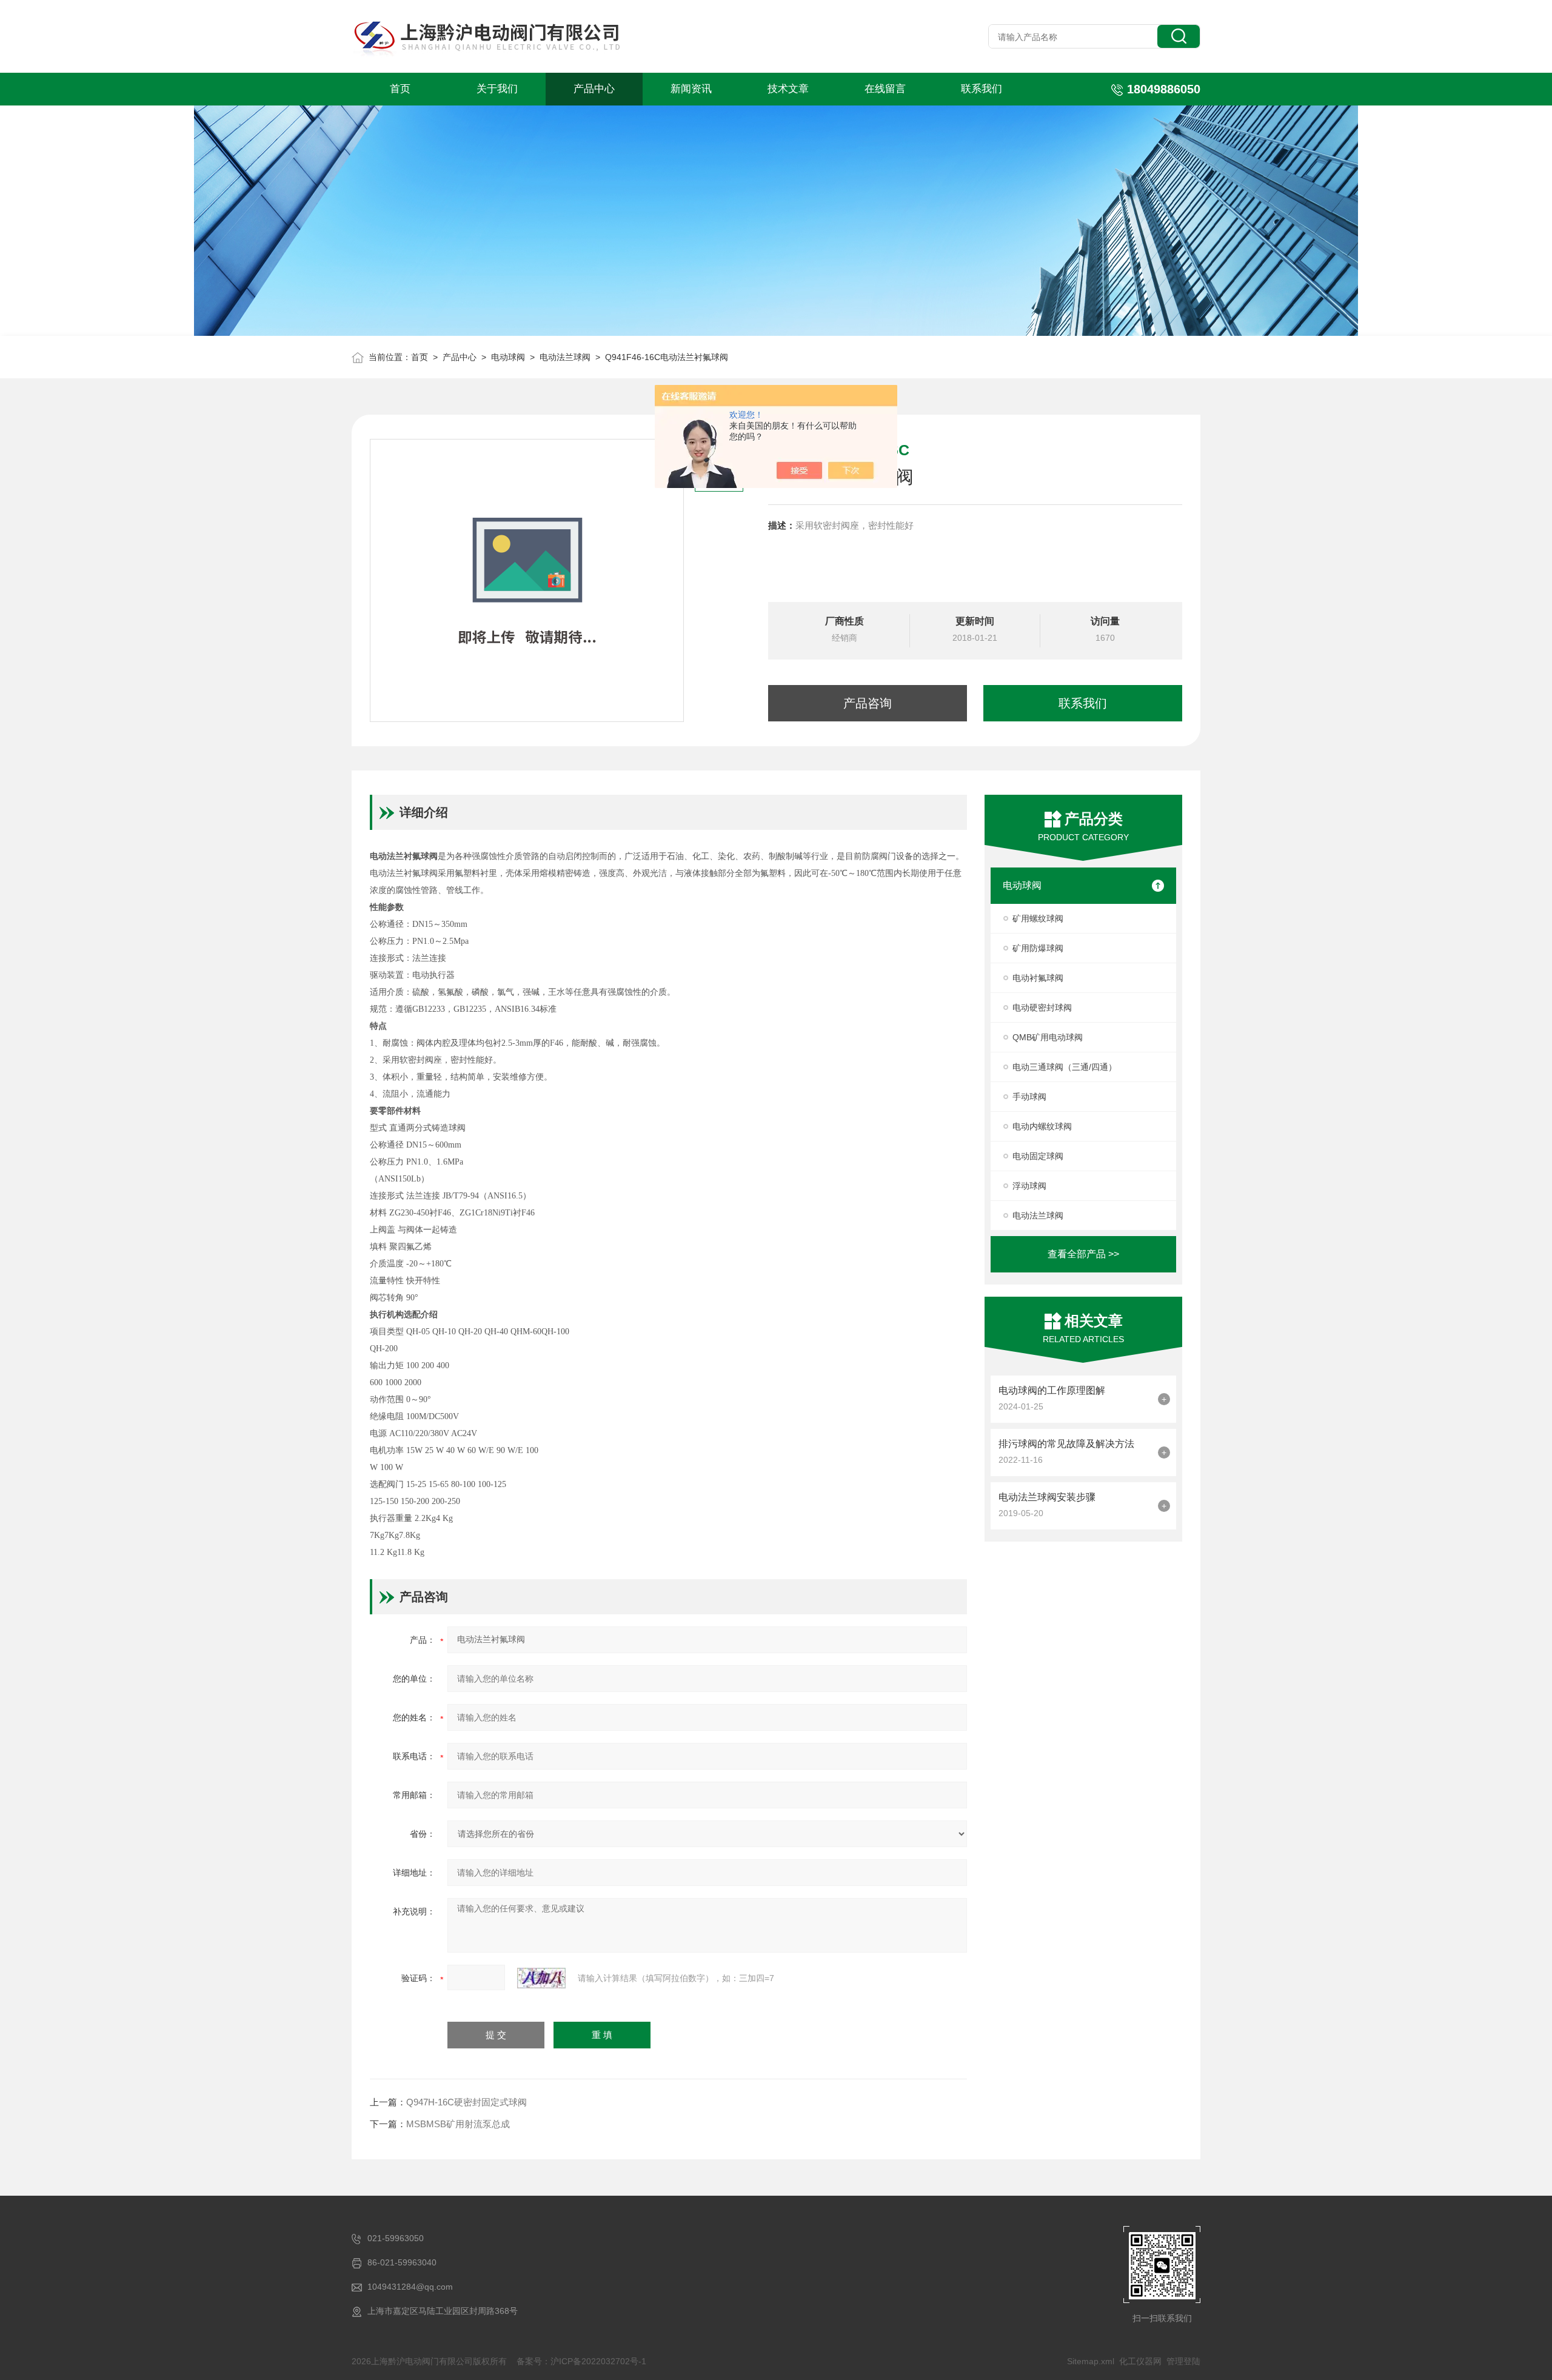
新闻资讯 (691, 89)
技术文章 (788, 89)
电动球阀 (508, 357)
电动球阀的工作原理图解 (1052, 1390)
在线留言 (885, 89)
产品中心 (594, 89)
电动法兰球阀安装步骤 (1047, 1497)
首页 (400, 89)
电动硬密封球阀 (1042, 1008)
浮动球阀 (1029, 1186)
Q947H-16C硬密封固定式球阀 (467, 2102)
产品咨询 (868, 703)
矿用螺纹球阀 (1038, 918)
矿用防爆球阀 (1038, 948)
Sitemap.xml (1091, 2361)
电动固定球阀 (1038, 1156)
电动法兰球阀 (565, 357)
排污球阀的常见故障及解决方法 (1066, 1444)
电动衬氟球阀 (1038, 978)
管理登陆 (1183, 2361)
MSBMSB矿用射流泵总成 (458, 2124)
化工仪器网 (1140, 2361)
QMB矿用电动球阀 (1048, 1037)
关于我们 (497, 89)
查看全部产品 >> (1083, 1254)
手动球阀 (1029, 1097)
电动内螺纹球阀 (1042, 1126)
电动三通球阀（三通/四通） (1065, 1067)
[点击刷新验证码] (541, 1978)
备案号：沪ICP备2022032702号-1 (581, 2361)
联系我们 (982, 89)
